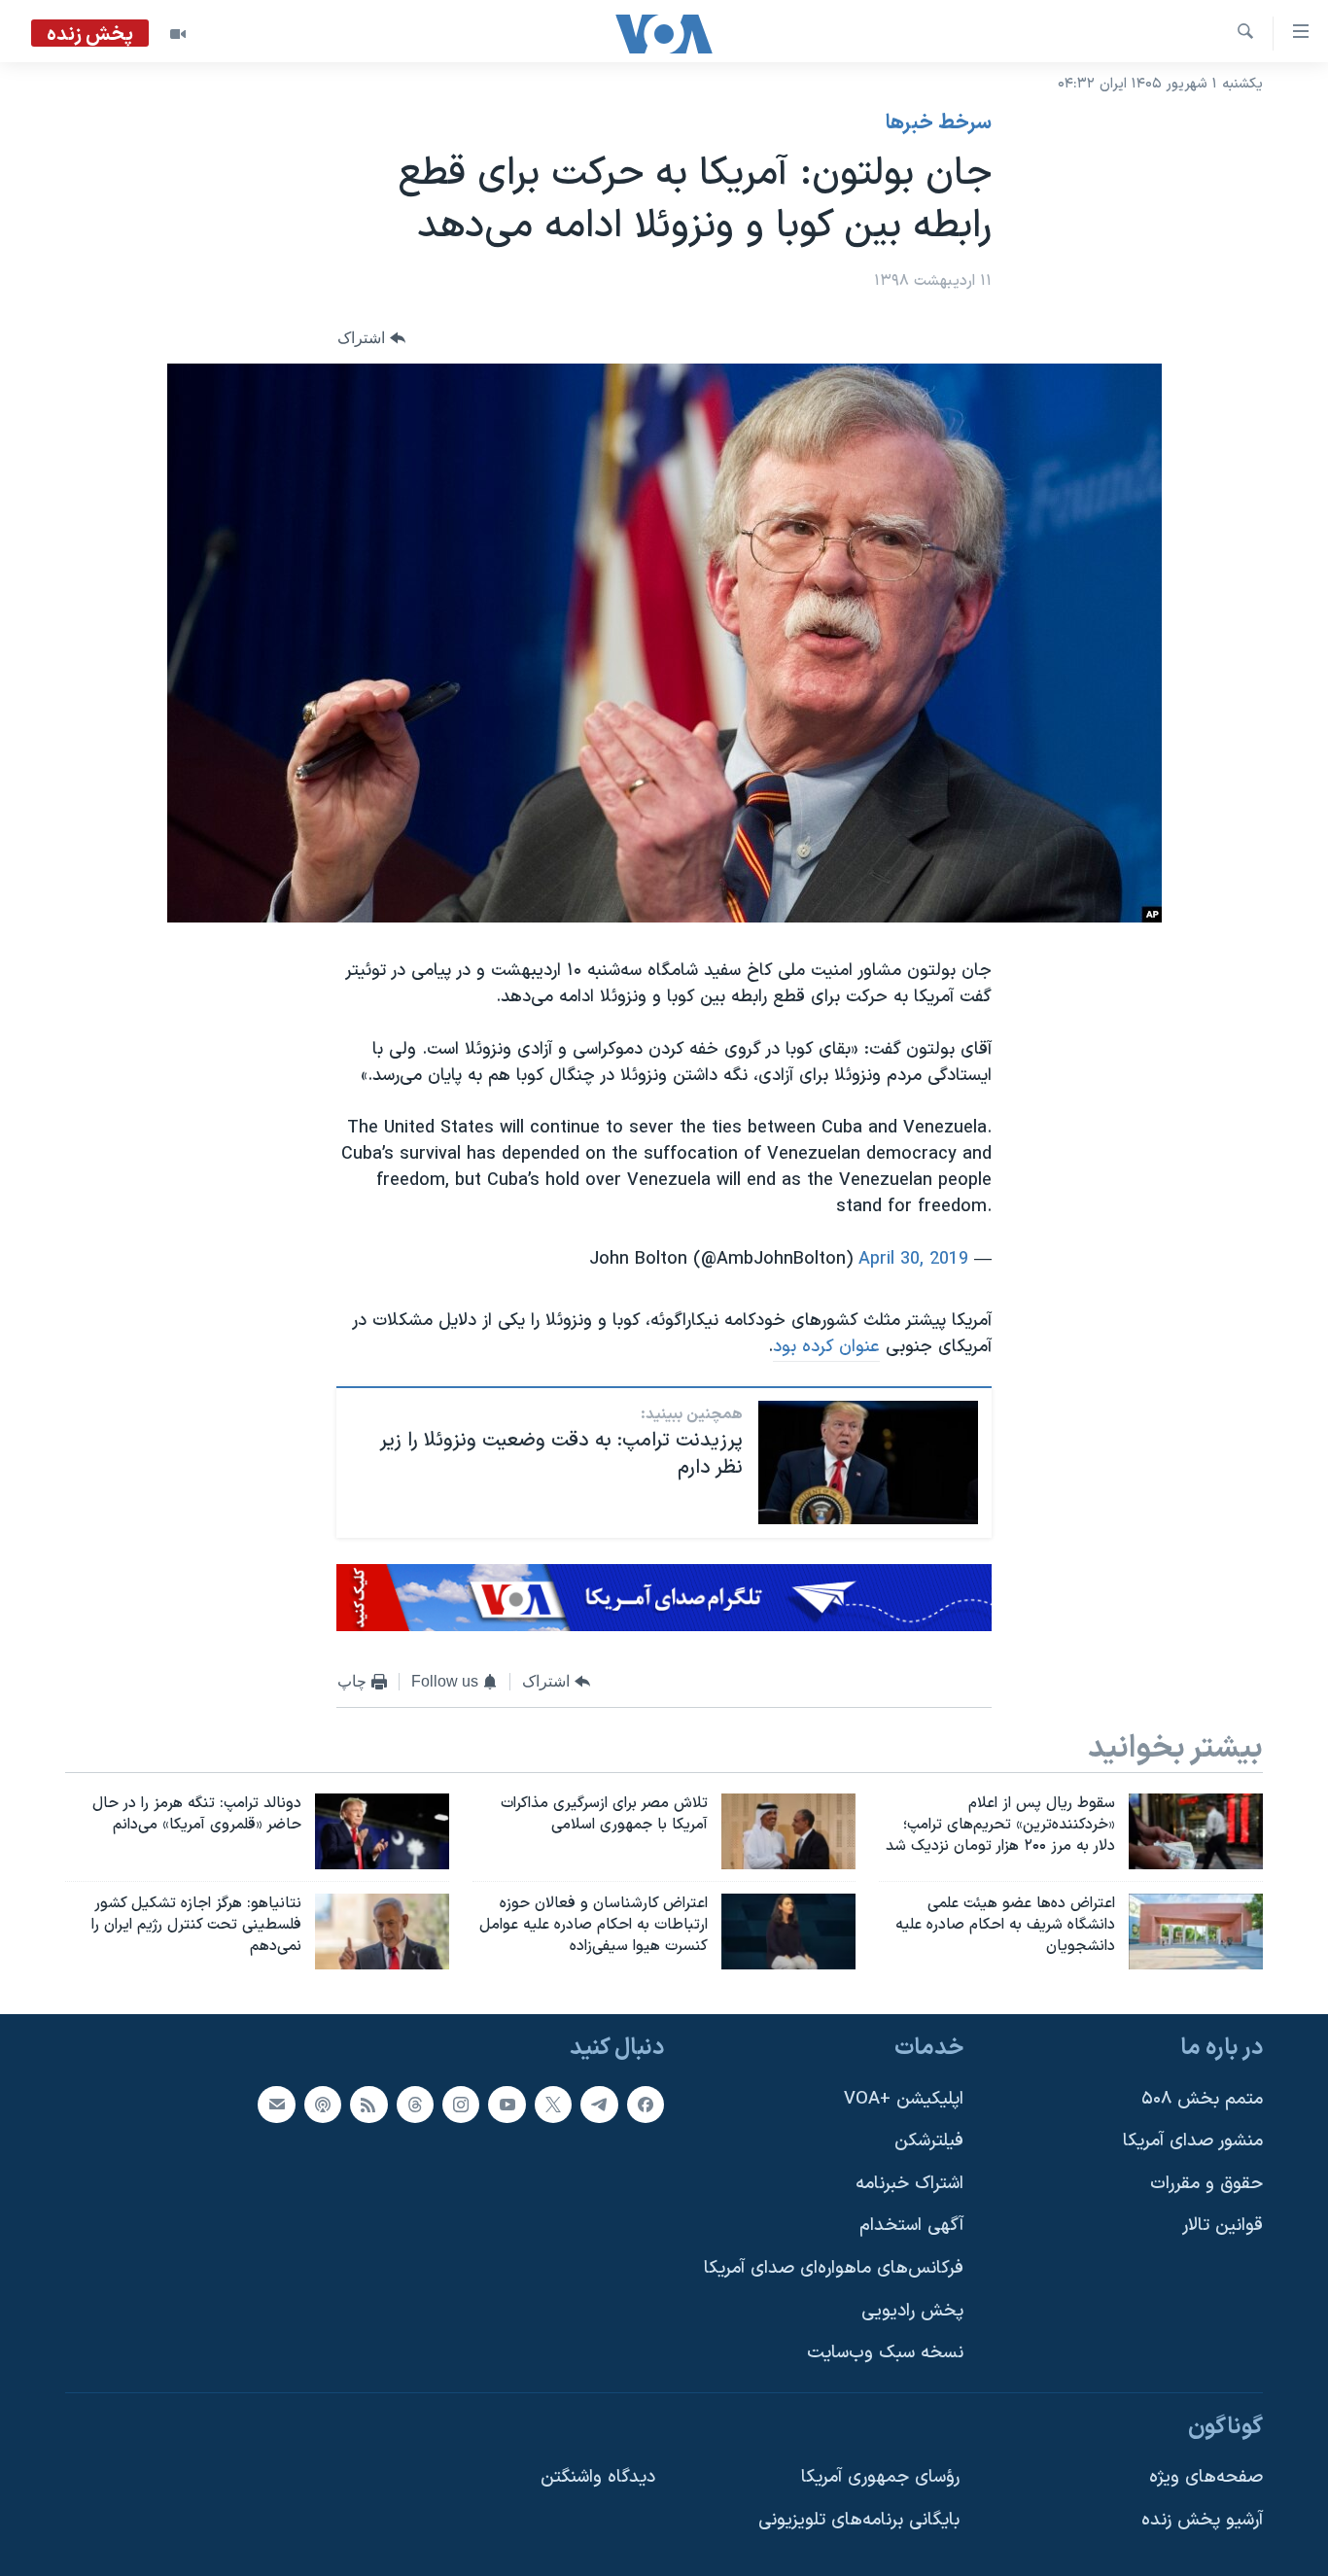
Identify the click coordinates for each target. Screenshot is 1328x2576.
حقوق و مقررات (1206, 2184)
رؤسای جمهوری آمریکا (880, 2477)
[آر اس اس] (368, 2104)
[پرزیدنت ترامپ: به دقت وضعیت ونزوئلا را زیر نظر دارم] (868, 1462)
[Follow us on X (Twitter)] (553, 2104)
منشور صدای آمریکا (1193, 2141)
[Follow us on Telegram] (599, 2104)
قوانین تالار (1223, 2226)
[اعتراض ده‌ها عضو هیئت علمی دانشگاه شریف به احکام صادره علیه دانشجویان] (1196, 1932)
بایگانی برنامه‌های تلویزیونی (859, 2520)
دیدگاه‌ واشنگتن (598, 2477)
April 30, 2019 (913, 1259)
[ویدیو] (178, 34)
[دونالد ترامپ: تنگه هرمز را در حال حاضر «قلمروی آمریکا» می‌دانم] (382, 1831)
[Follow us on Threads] (415, 2104)
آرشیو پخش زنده (1202, 2520)
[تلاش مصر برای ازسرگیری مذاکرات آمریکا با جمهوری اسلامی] (788, 1831)
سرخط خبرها (939, 123)
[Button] (371, 339)
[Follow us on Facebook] (646, 2104)
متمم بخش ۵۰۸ (1202, 2098)
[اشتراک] (276, 2104)
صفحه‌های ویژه (1206, 2477)
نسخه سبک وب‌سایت (885, 2353)
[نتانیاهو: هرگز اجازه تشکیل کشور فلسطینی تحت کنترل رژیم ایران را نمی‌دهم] (382, 1932)
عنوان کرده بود (826, 1347)
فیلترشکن (929, 2141)
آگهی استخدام (911, 2226)
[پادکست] (323, 2104)
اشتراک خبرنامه (909, 2184)
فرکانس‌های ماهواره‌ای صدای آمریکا (834, 2268)
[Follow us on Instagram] (461, 2104)
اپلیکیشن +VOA (904, 2098)
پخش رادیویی (912, 2310)
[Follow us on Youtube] (507, 2104)
